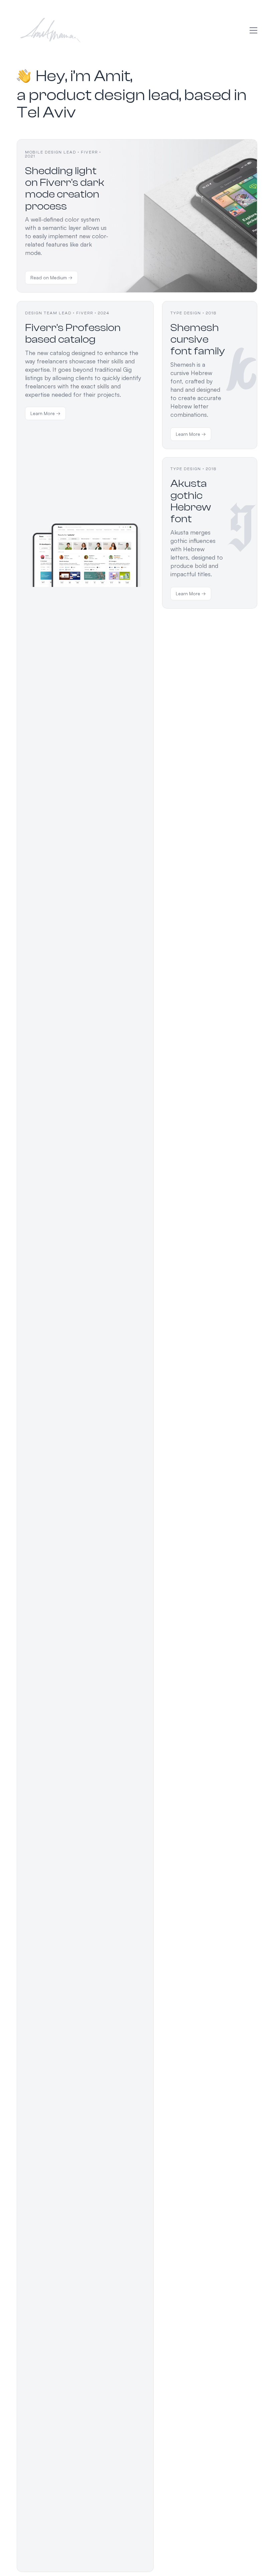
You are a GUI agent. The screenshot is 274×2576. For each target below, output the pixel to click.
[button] (253, 30)
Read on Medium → (51, 277)
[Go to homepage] (50, 30)
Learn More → (45, 413)
